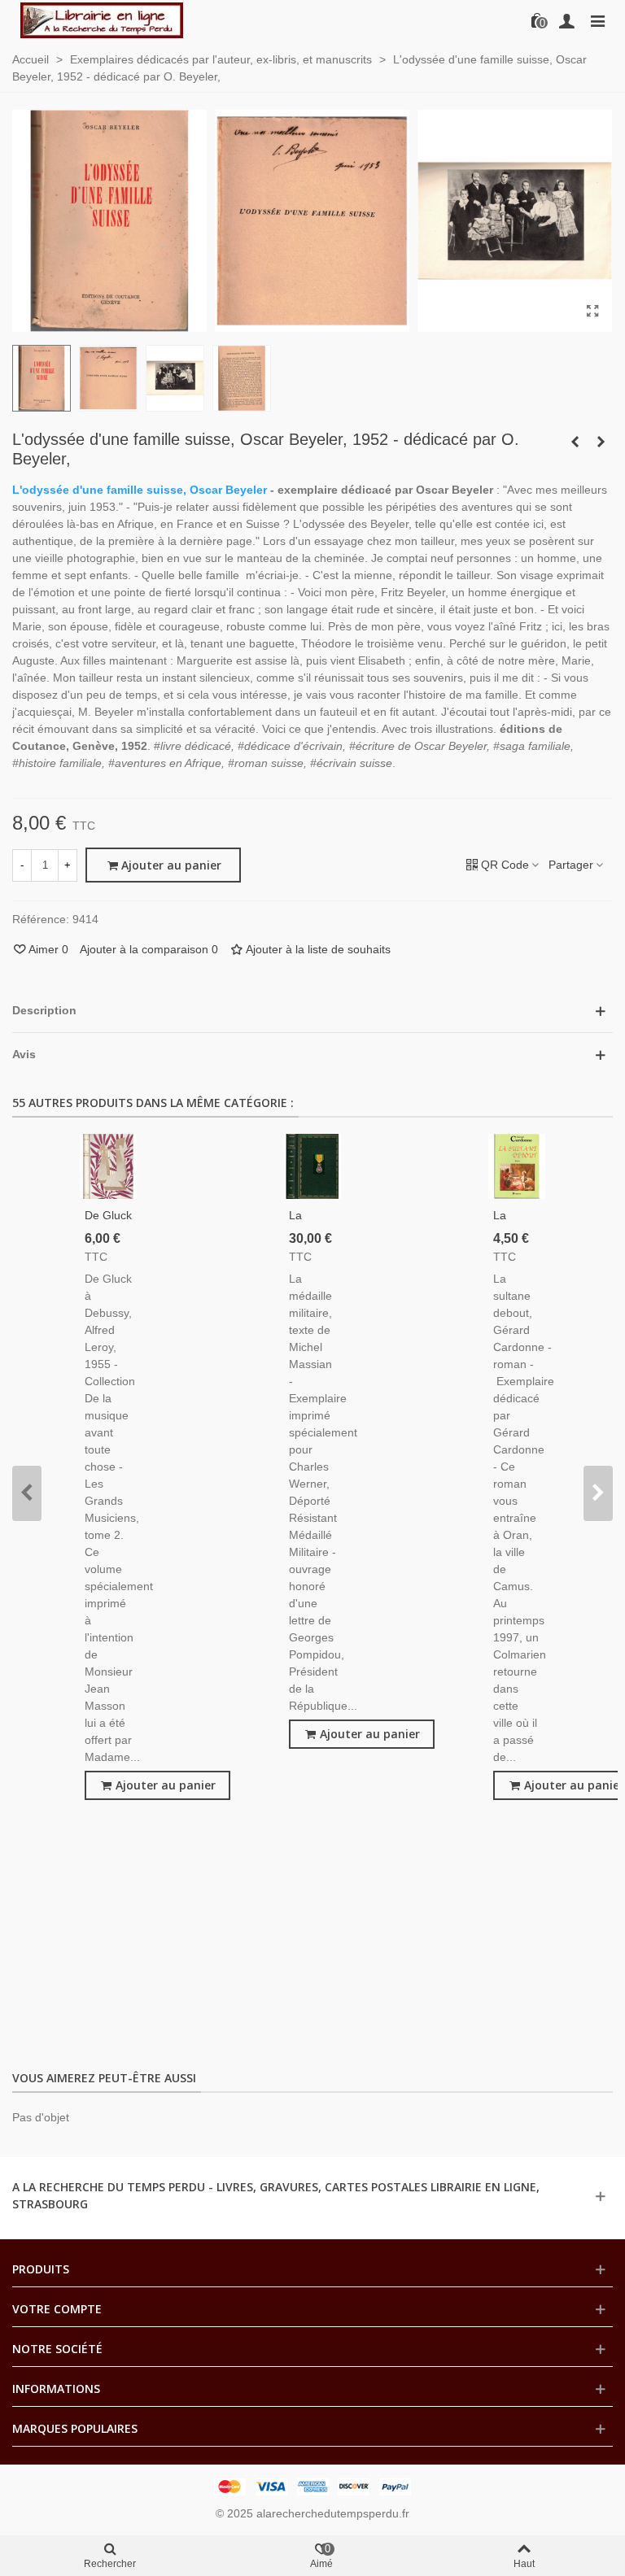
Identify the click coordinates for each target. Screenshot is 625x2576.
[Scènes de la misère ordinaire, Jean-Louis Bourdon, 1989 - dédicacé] (575, 442)
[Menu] (597, 20)
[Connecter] (566, 20)
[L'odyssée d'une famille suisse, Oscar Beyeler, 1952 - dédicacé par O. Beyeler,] (592, 312)
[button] (27, 1493)
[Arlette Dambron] (102, 20)
